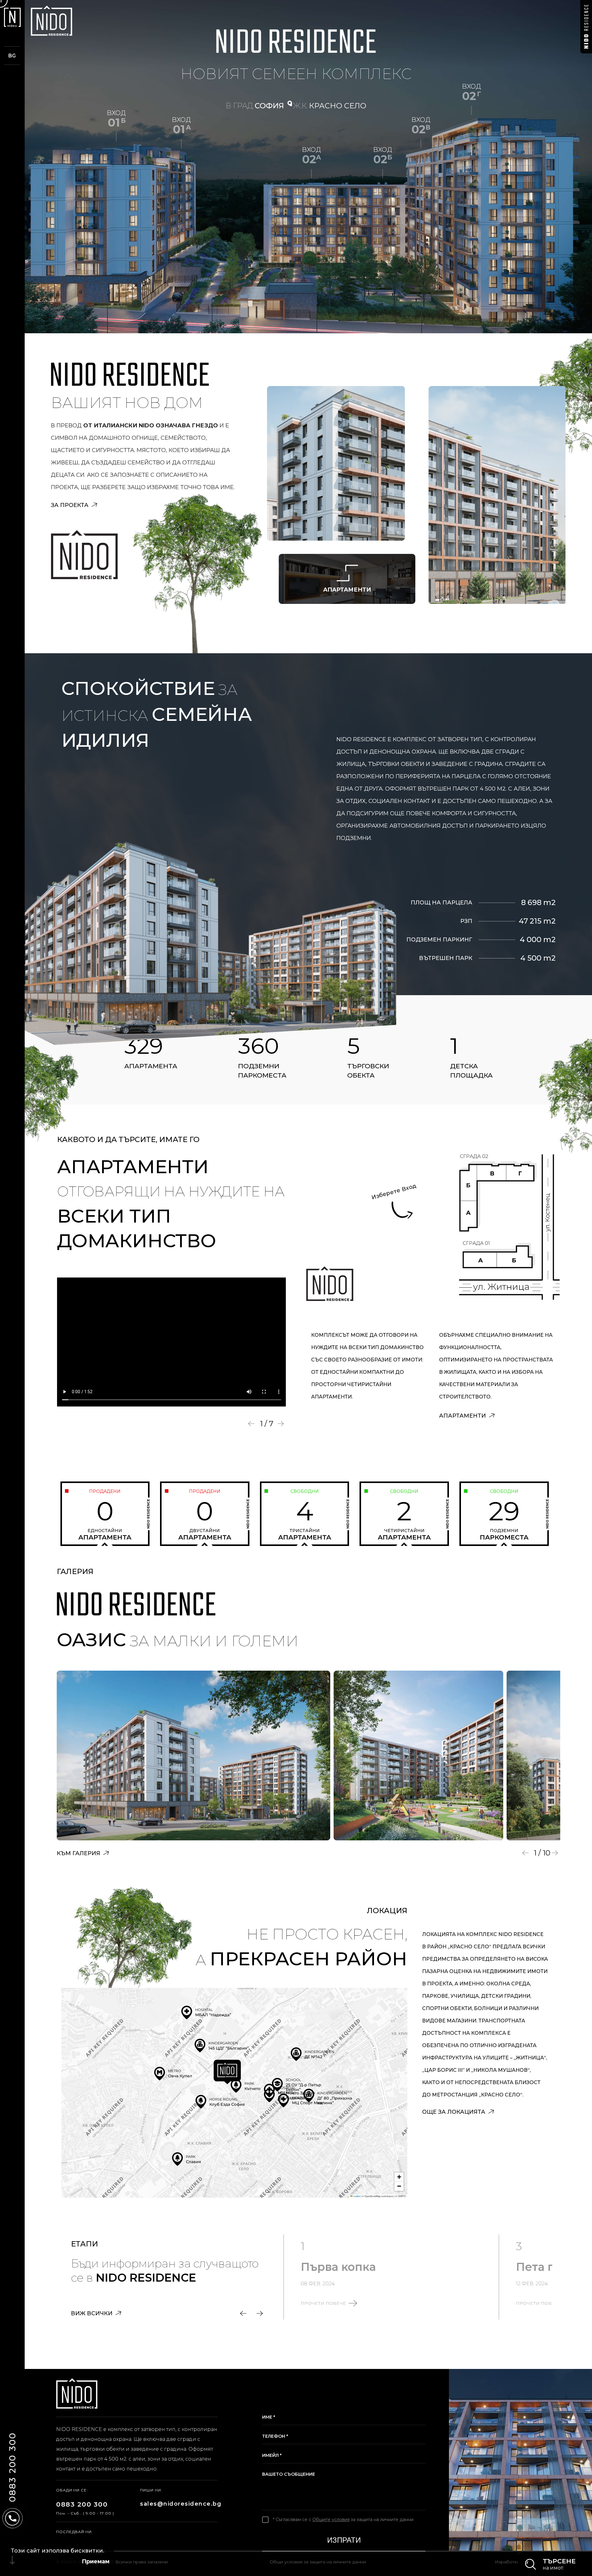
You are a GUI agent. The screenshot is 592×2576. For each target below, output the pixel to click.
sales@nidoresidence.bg (179, 2504)
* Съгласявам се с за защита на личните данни (343, 2520)
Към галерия (79, 1853)
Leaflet (356, 2196)
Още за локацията (454, 2112)
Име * (269, 2417)
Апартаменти (463, 1416)
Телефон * (275, 2436)
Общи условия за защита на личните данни (318, 2562)
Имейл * (272, 2455)
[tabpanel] (172, 1342)
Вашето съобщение (289, 2474)
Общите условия (331, 2520)
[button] (227, 2072)
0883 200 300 (82, 2504)
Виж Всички (92, 2313)
